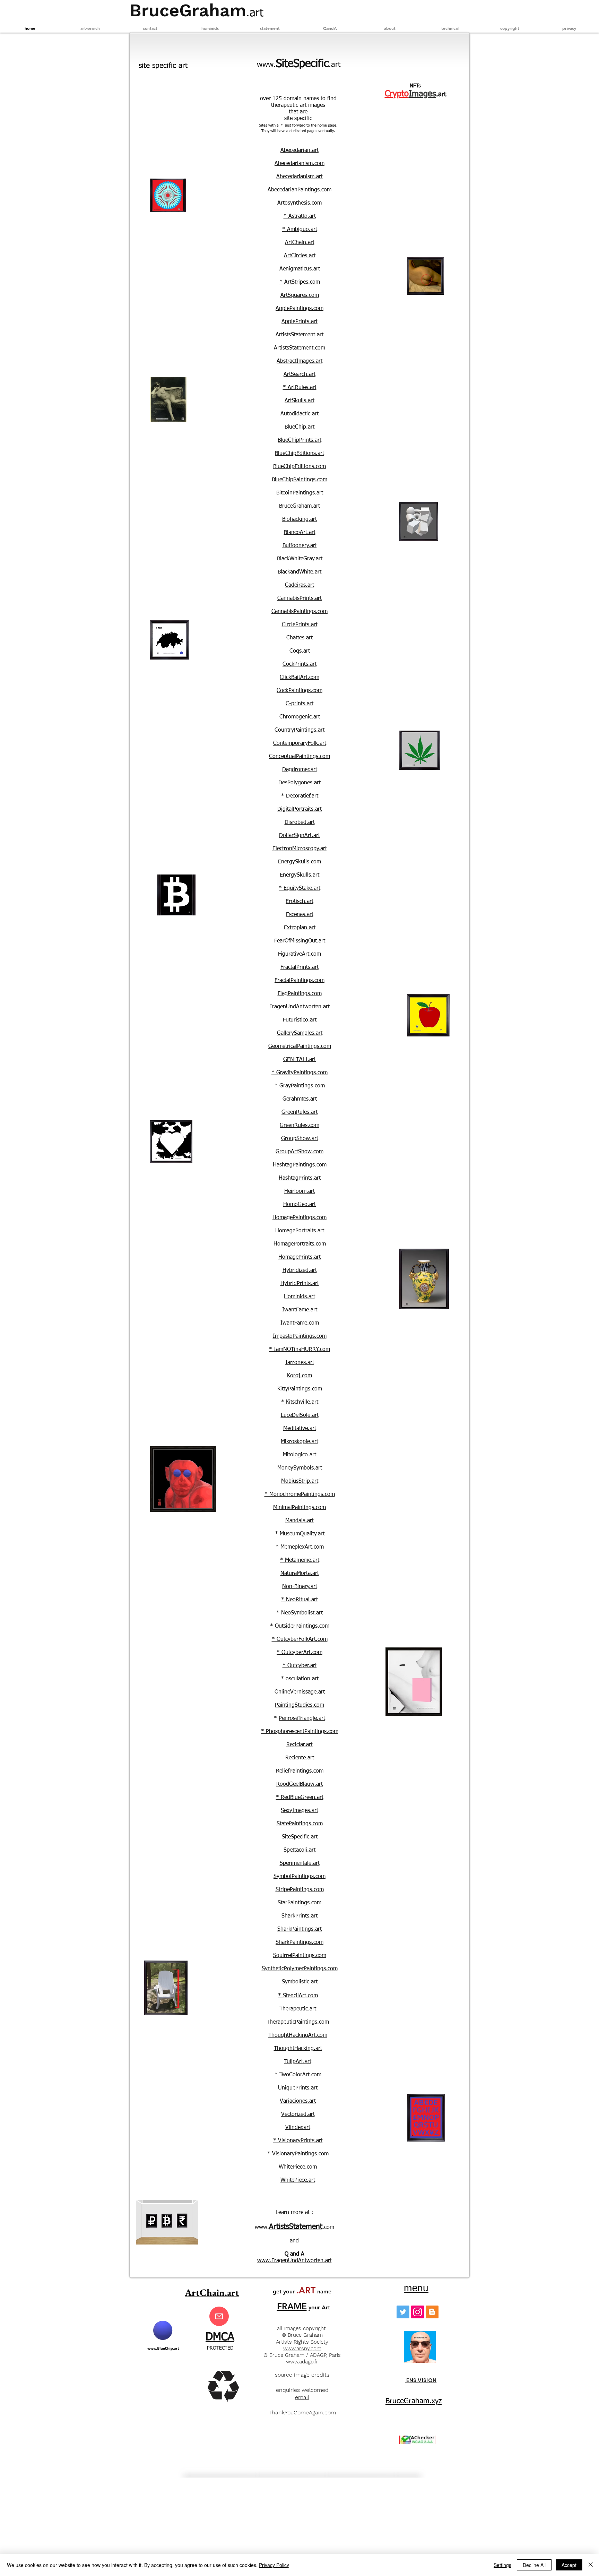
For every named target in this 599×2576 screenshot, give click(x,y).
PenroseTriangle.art (302, 1718)
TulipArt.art (298, 2062)
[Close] (591, 2565)
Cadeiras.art (299, 585)
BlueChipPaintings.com (299, 480)
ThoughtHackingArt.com (298, 2035)
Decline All (534, 2565)
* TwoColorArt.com (298, 2075)
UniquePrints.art (298, 2088)
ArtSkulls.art (299, 401)
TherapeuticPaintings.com (298, 2022)
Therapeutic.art (298, 2009)
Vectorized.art (298, 2114)
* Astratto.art (300, 216)
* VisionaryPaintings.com (298, 2154)
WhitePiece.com (298, 2167)
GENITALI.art (299, 1060)
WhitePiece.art (298, 2180)
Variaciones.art (298, 2101)
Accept (569, 2565)
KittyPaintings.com (300, 1389)
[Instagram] (418, 2312)
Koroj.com (299, 1376)
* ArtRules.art (300, 388)
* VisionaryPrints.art (298, 2141)
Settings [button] (502, 2565)
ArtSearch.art (299, 374)
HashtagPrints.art (300, 1178)
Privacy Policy (274, 2565)
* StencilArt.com (298, 1996)
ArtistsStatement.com (299, 348)
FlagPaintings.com (300, 994)
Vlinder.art (298, 2128)
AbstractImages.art (299, 361)
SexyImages (295, 1811)
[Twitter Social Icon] (403, 2312)
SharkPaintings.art (299, 1929)
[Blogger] (432, 2312)
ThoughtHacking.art (298, 2049)
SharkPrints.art (299, 1916)
